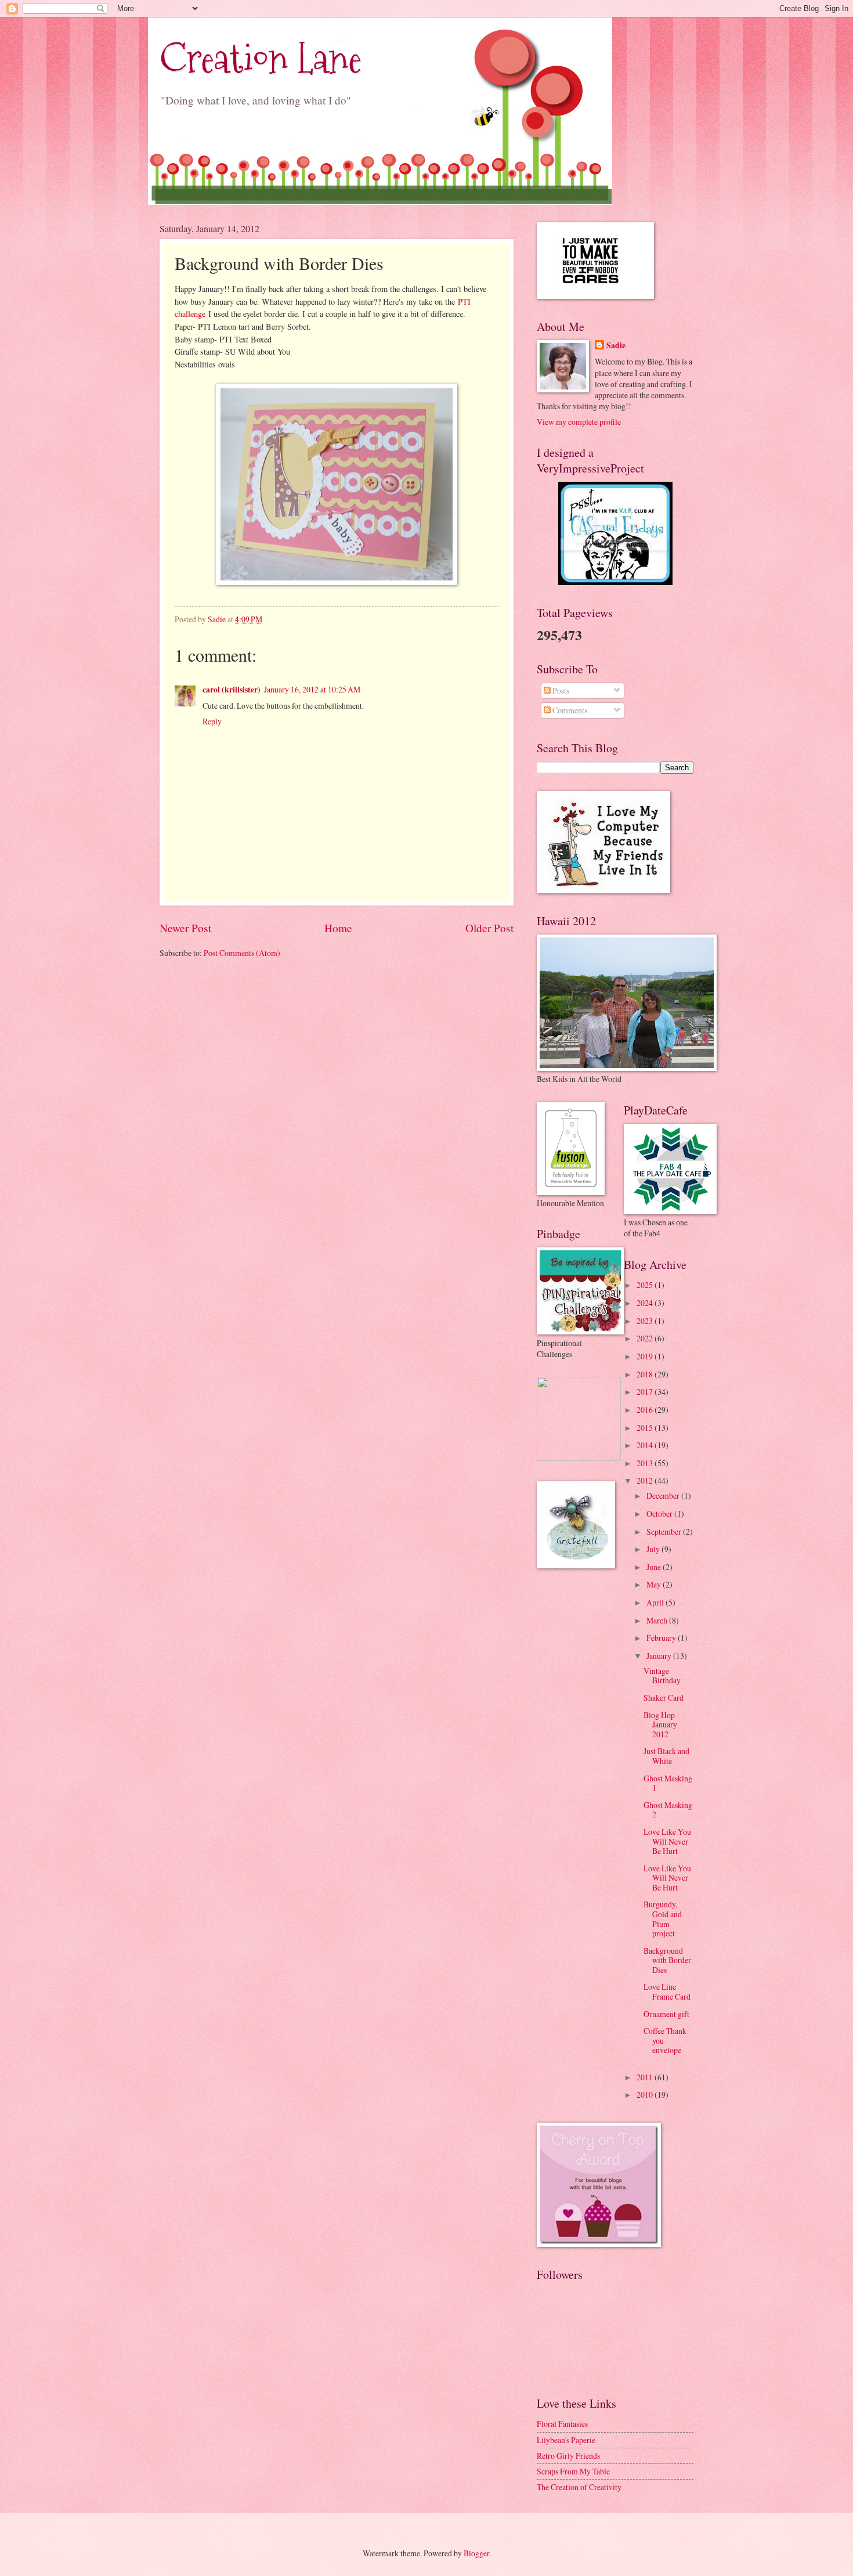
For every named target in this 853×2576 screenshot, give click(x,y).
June (655, 1567)
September (665, 1531)
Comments (569, 710)
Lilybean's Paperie (566, 2440)
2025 (646, 1285)
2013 (646, 1463)
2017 (646, 1392)
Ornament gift (666, 2014)
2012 (646, 1480)
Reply (212, 721)
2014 (646, 1445)
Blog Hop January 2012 (660, 1724)
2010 (646, 2095)
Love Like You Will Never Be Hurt (667, 1841)
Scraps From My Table (573, 2471)
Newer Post (185, 928)
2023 (646, 1321)
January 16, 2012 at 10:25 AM (312, 689)
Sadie (616, 346)
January (660, 1656)
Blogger (476, 2553)
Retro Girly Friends (568, 2456)
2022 (646, 1338)
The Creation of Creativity (579, 2487)
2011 (646, 2077)
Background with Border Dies (667, 1960)
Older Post (489, 928)
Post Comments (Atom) (242, 953)
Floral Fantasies (562, 2424)
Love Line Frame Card (667, 1991)
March (658, 1620)
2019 (646, 1356)
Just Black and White (666, 1756)
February (662, 1638)
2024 (646, 1303)
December (664, 1496)
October (660, 1514)
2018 (646, 1374)
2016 (646, 1410)
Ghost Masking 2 (668, 1810)
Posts (560, 690)
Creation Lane (261, 58)
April (656, 1602)
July (654, 1549)
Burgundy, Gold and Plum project (663, 1919)
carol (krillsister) (232, 690)
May (655, 1584)
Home (338, 928)
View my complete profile (579, 422)
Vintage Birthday (662, 1676)
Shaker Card (664, 1698)
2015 (646, 1428)
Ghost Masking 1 (668, 1783)
